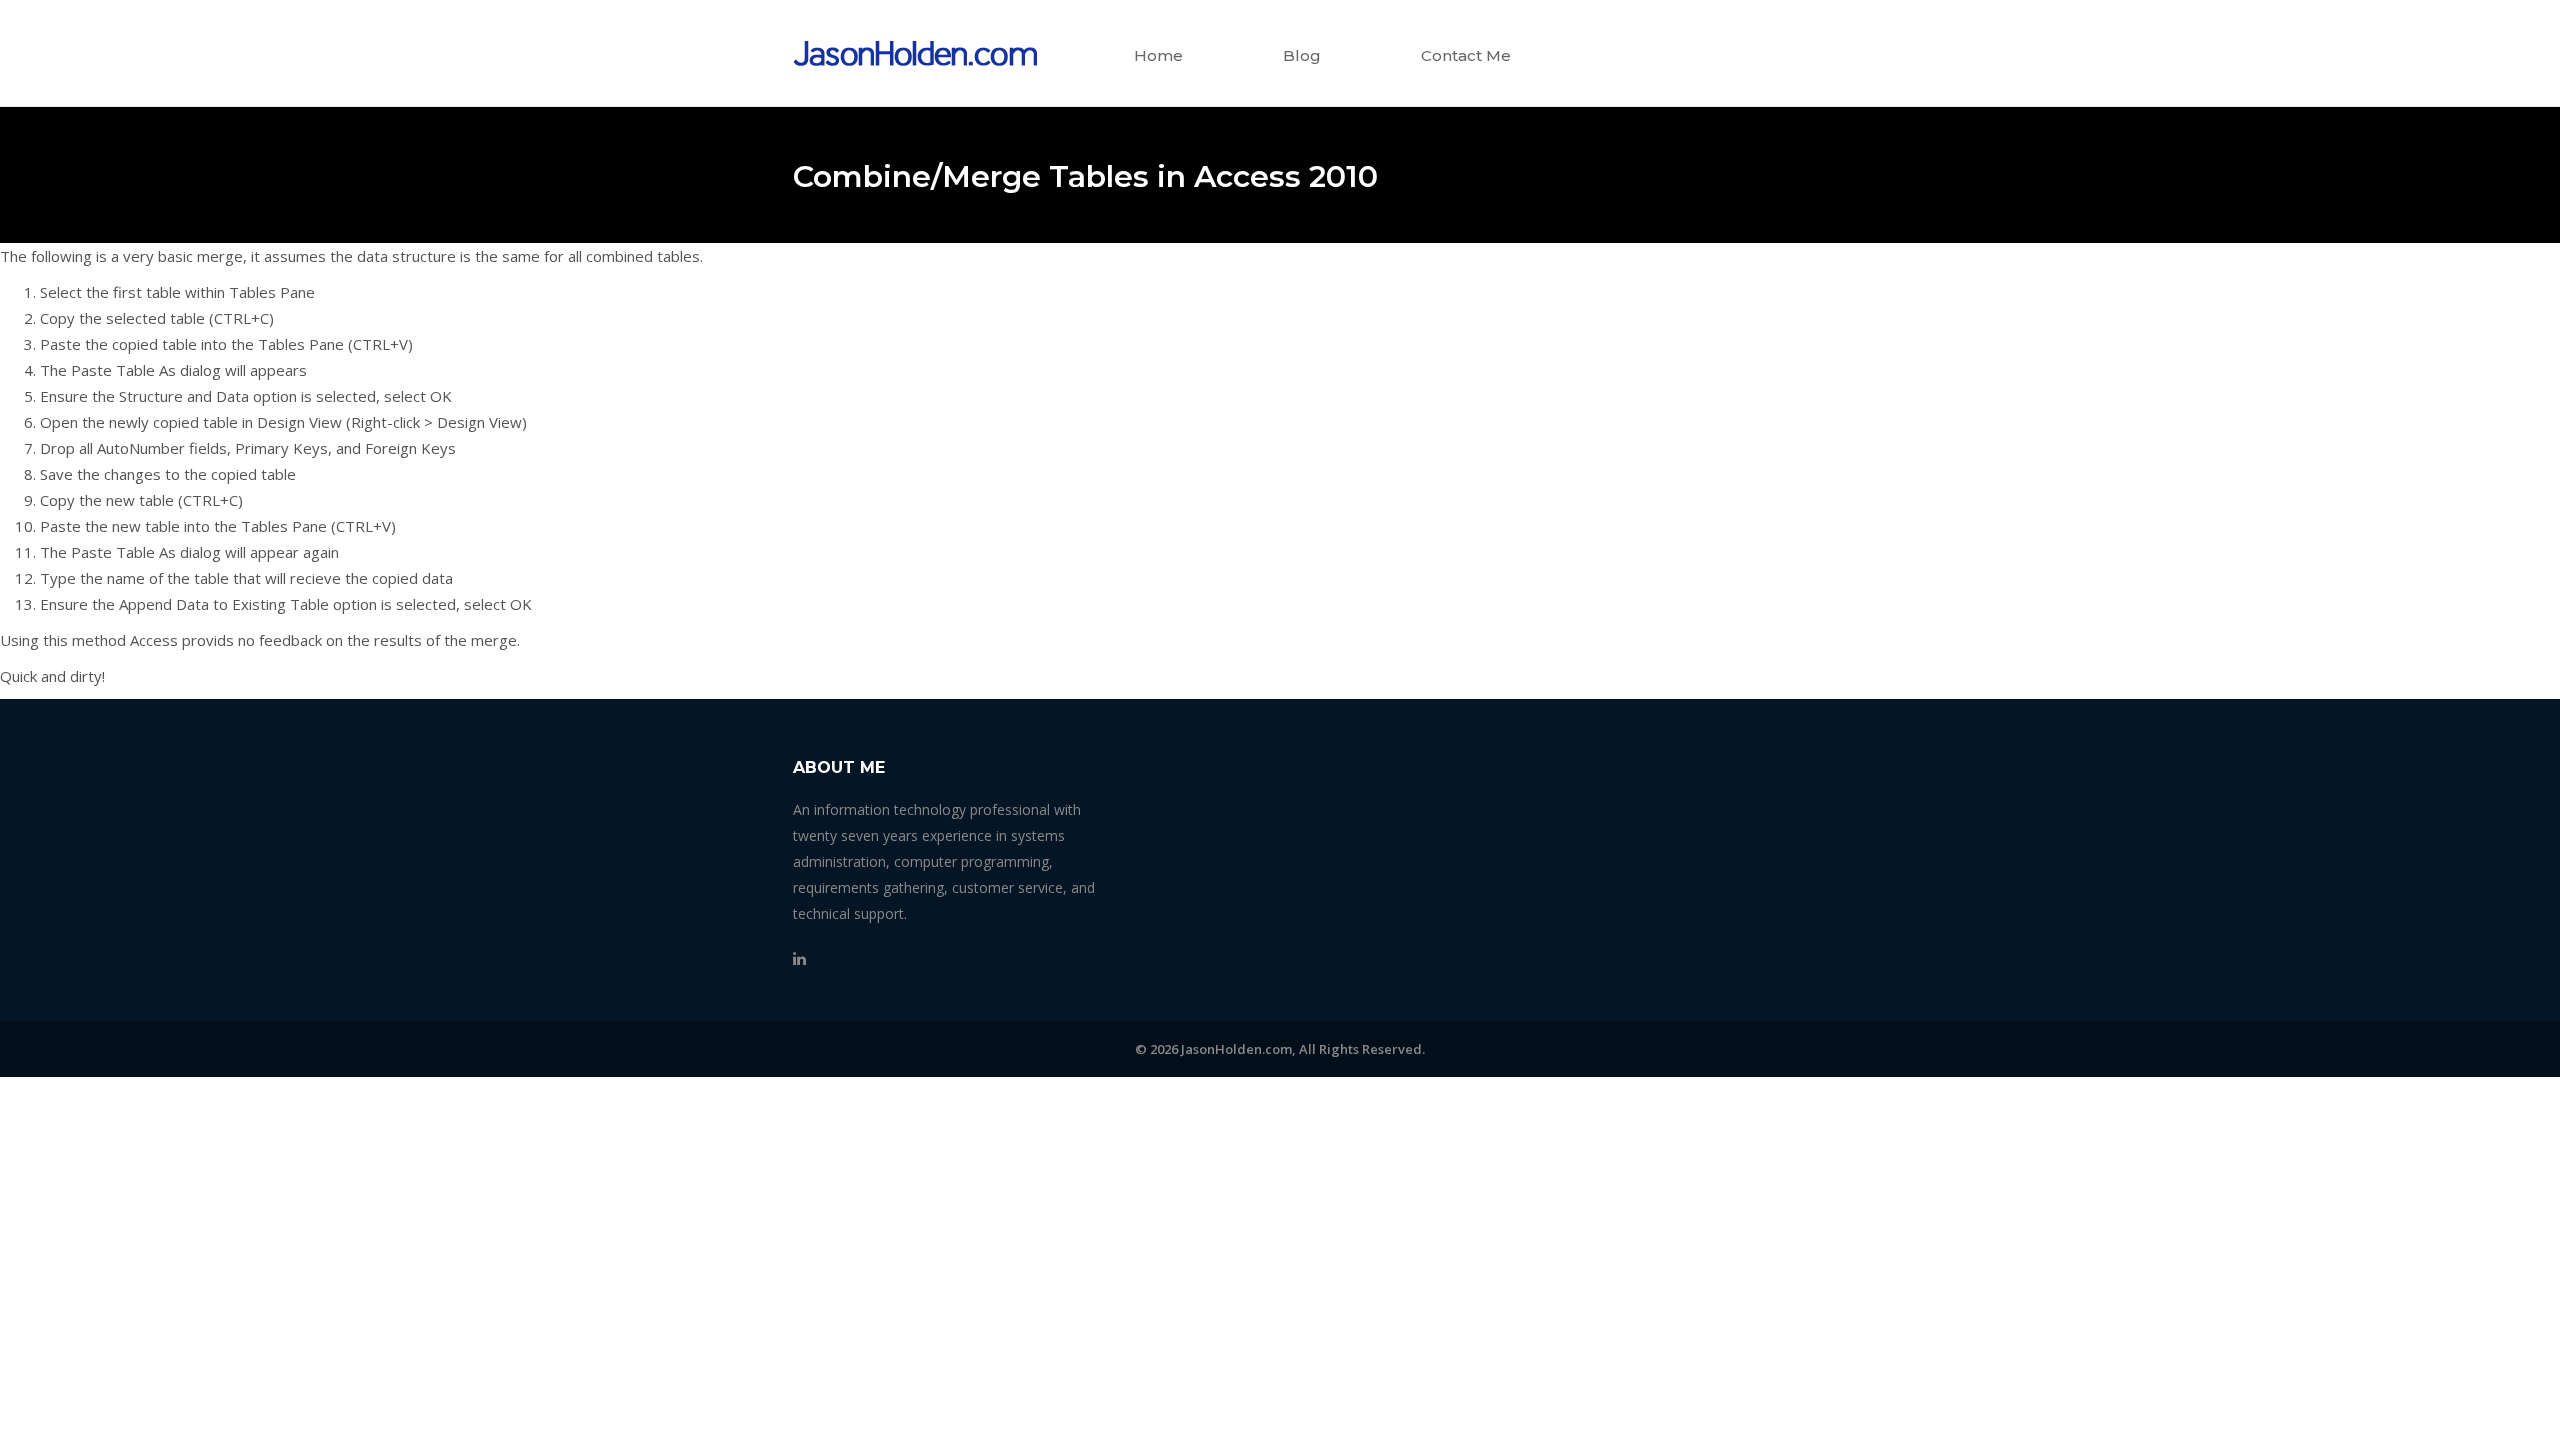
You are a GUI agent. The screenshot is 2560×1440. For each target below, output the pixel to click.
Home (1158, 55)
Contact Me (1466, 55)
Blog (1302, 55)
